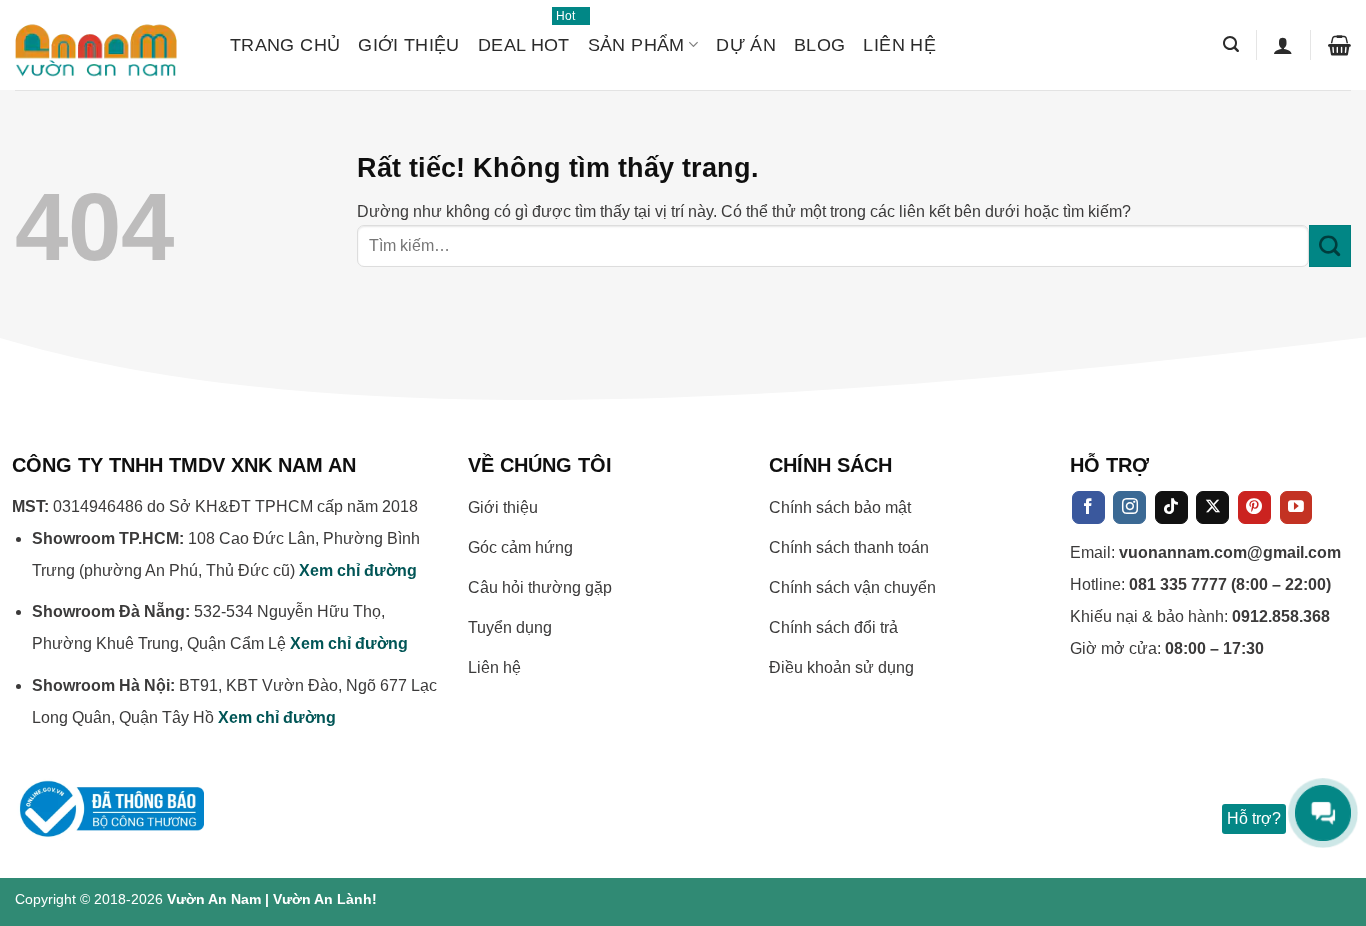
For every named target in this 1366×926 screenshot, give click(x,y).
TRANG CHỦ (285, 45)
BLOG (819, 45)
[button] (1231, 44)
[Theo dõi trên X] (1212, 508)
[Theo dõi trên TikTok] (1171, 508)
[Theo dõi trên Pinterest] (1254, 508)
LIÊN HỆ (899, 45)
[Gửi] (1330, 246)
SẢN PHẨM (636, 45)
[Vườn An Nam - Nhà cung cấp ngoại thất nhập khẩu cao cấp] (107, 45)
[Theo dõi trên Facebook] (1088, 508)
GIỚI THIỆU (409, 45)
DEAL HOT (524, 36)
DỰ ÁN (746, 45)
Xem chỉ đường (358, 570)
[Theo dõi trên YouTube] (1296, 508)
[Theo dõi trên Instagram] (1129, 508)
